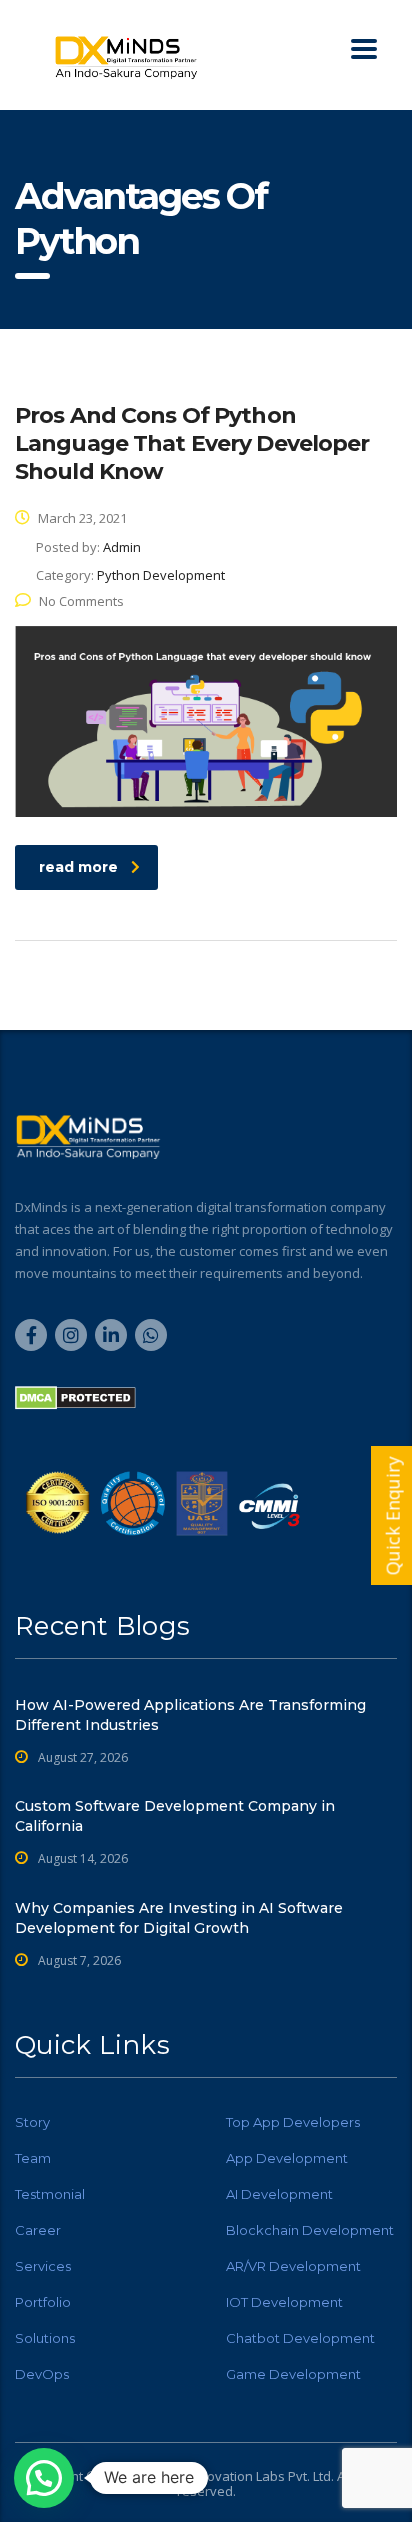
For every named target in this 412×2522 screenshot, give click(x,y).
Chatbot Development (300, 2338)
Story (32, 2122)
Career (38, 2230)
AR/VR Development (293, 2266)
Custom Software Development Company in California (175, 1816)
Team (33, 2158)
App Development (287, 2158)
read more (78, 867)
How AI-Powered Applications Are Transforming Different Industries (190, 1715)
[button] (44, 2478)
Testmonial (50, 2194)
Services (43, 2266)
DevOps (42, 2374)
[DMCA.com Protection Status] (75, 1397)
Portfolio (43, 2302)
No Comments (81, 601)
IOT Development (284, 2302)
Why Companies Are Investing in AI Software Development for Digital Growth (179, 1918)
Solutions (45, 2338)
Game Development (293, 2374)
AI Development (279, 2194)
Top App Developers (293, 2122)
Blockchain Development (310, 2230)
